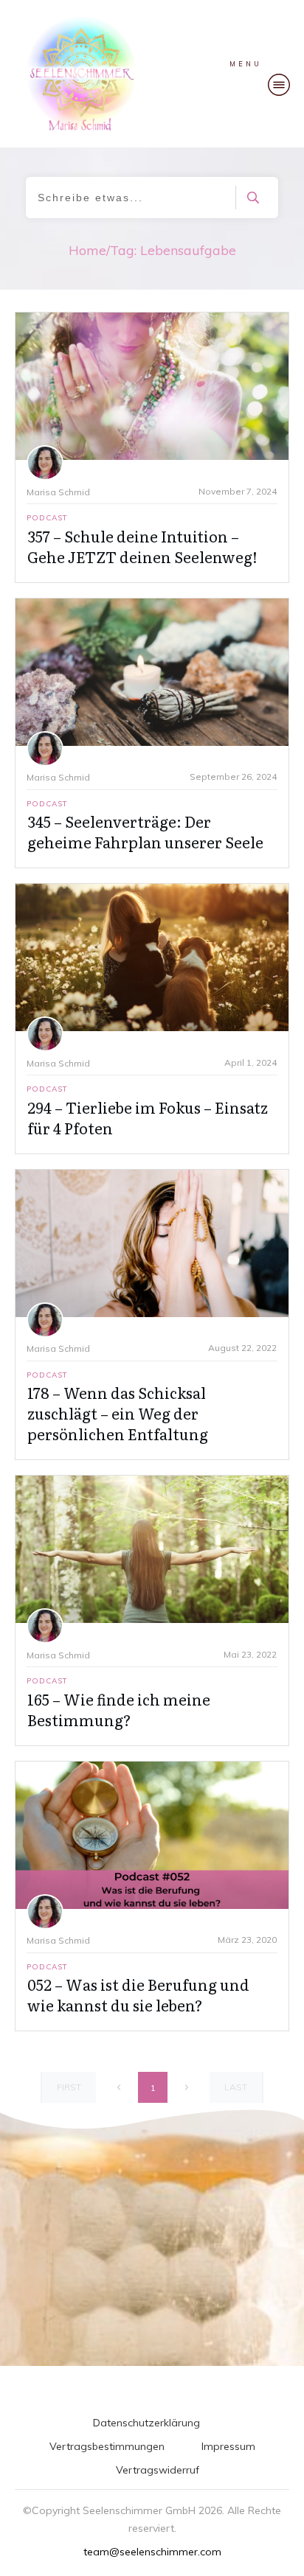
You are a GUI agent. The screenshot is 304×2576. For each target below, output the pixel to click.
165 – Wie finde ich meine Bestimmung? (119, 1709)
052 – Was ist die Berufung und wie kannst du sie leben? (138, 1994)
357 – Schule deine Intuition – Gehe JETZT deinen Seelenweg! (142, 546)
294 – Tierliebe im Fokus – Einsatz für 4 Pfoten (148, 1117)
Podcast (47, 518)
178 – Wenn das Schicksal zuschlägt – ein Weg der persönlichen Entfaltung (118, 1413)
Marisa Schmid (58, 492)
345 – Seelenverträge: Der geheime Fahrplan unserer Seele (145, 831)
